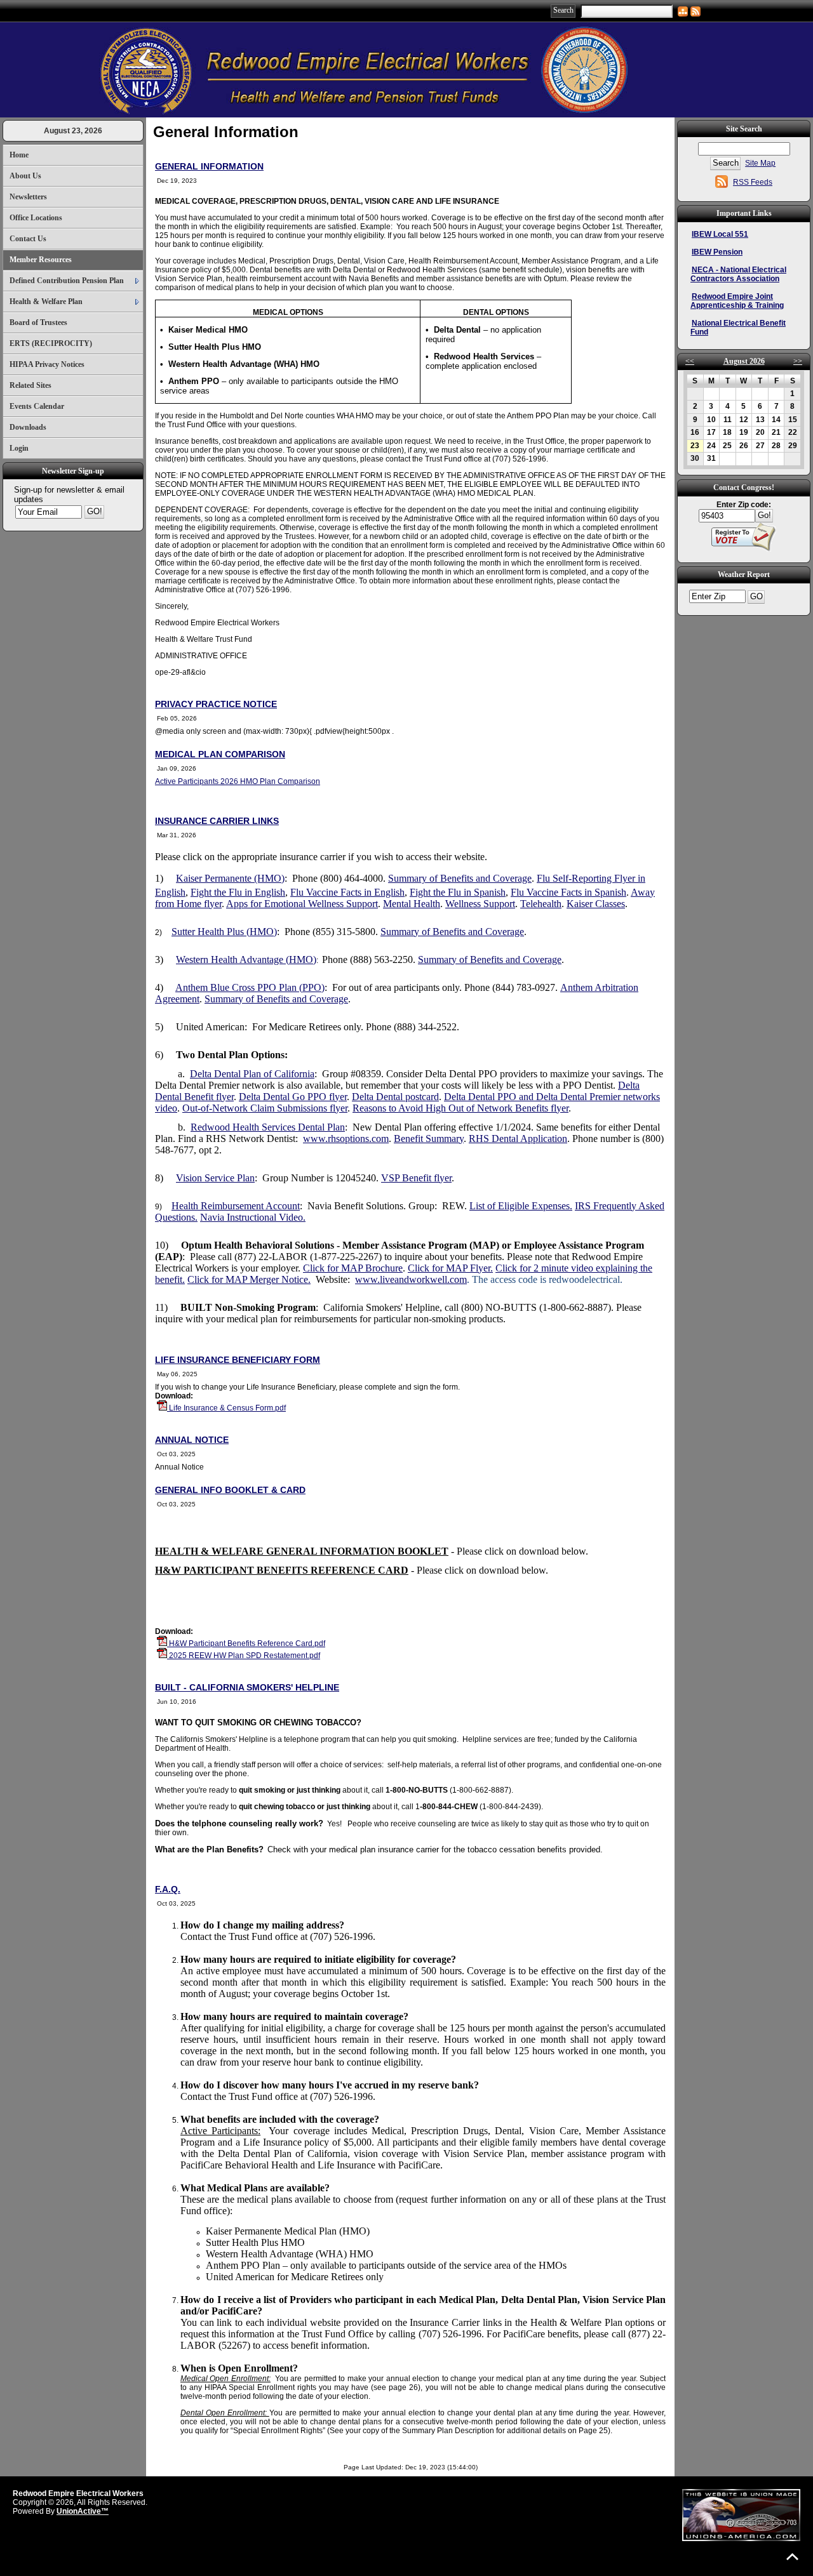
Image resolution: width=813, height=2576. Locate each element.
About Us (25, 176)
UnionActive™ (83, 2511)
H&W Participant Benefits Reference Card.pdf (246, 1643)
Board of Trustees (38, 322)
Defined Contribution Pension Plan (67, 281)
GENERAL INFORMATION (209, 166)
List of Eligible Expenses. (521, 1206)
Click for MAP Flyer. (450, 1268)
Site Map (760, 163)
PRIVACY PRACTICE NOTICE (216, 704)
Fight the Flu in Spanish (458, 892)
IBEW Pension (717, 252)
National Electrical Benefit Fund (738, 328)
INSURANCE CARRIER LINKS (217, 821)
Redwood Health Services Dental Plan (268, 1127)
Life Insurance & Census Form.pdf (226, 1408)
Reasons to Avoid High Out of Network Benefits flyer (460, 1108)
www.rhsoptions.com (346, 1139)
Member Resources (41, 260)
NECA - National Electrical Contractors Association (738, 274)
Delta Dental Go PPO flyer (293, 1097)
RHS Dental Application (518, 1139)
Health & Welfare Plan (46, 302)
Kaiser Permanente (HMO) (230, 878)
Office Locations (36, 218)
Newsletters (28, 197)
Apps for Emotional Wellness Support (302, 904)
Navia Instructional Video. (253, 1217)
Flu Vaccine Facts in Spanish (568, 892)
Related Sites (30, 385)
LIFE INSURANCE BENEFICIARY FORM (238, 1360)
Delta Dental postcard (395, 1097)
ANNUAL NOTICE (192, 1440)
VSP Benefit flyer (416, 1178)
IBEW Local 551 (720, 234)
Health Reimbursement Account (236, 1206)
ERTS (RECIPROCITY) (51, 343)
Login (19, 448)
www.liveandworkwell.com (411, 1279)
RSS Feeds (753, 182)
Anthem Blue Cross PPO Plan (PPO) (250, 987)
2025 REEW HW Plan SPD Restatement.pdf (244, 1656)
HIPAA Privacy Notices (47, 364)
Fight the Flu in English (238, 892)
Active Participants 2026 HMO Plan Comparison (238, 781)
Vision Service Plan (215, 1178)
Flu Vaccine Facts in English (347, 892)
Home (19, 155)
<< (690, 361)
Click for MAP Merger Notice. (249, 1279)
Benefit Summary (429, 1139)
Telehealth (541, 904)
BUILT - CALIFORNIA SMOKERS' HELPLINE (247, 1687)
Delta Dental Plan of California (252, 1074)
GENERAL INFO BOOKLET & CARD (230, 1490)
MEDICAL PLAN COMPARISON (220, 754)
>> (798, 361)
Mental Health (412, 904)
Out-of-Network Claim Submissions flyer (265, 1108)
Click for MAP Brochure (353, 1268)
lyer (226, 1097)
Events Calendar (37, 406)
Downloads (28, 427)
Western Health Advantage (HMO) (246, 959)
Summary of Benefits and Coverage (460, 878)
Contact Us (28, 239)
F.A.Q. (168, 1889)
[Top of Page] (792, 2557)
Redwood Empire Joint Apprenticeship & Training (737, 301)
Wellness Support (480, 904)
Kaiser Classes (596, 904)
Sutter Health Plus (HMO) (224, 932)
